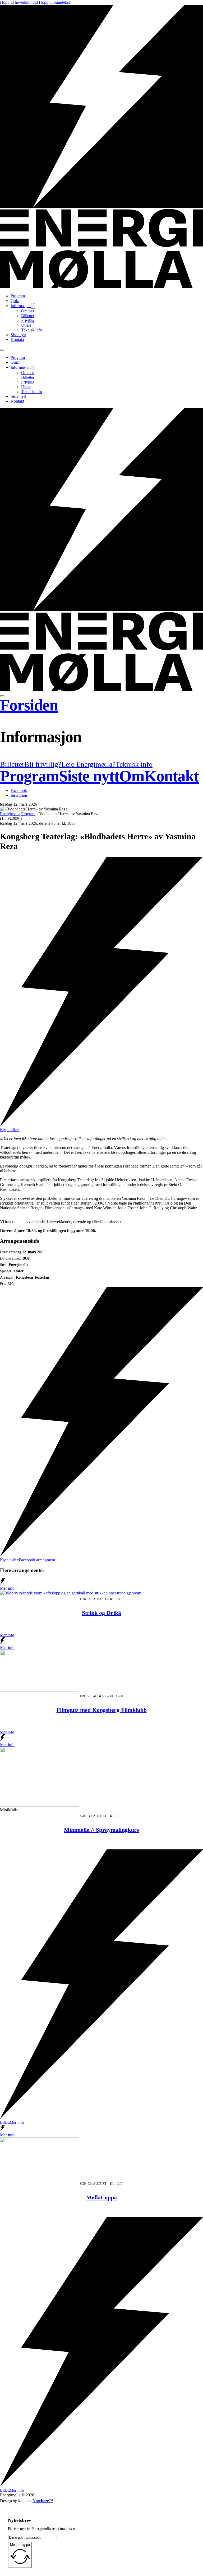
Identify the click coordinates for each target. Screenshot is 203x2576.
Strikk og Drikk (102, 1613)
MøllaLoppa (101, 2197)
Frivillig (28, 320)
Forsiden (29, 705)
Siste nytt (18, 335)
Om (132, 776)
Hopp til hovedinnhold (19, 2)
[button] (101, 737)
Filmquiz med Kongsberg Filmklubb (102, 1710)
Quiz (15, 301)
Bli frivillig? (43, 764)
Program (18, 296)
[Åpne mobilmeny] (2, 350)
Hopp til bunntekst (54, 2)
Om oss (27, 311)
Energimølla (10, 814)
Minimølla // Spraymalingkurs (101, 1830)
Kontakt (17, 339)
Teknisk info (32, 330)
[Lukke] (2, 696)
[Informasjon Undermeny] (33, 306)
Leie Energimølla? (88, 764)
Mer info (7, 1635)
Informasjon (21, 306)
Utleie (26, 325)
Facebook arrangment (37, 1560)
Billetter (28, 316)
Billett (5, 2122)
